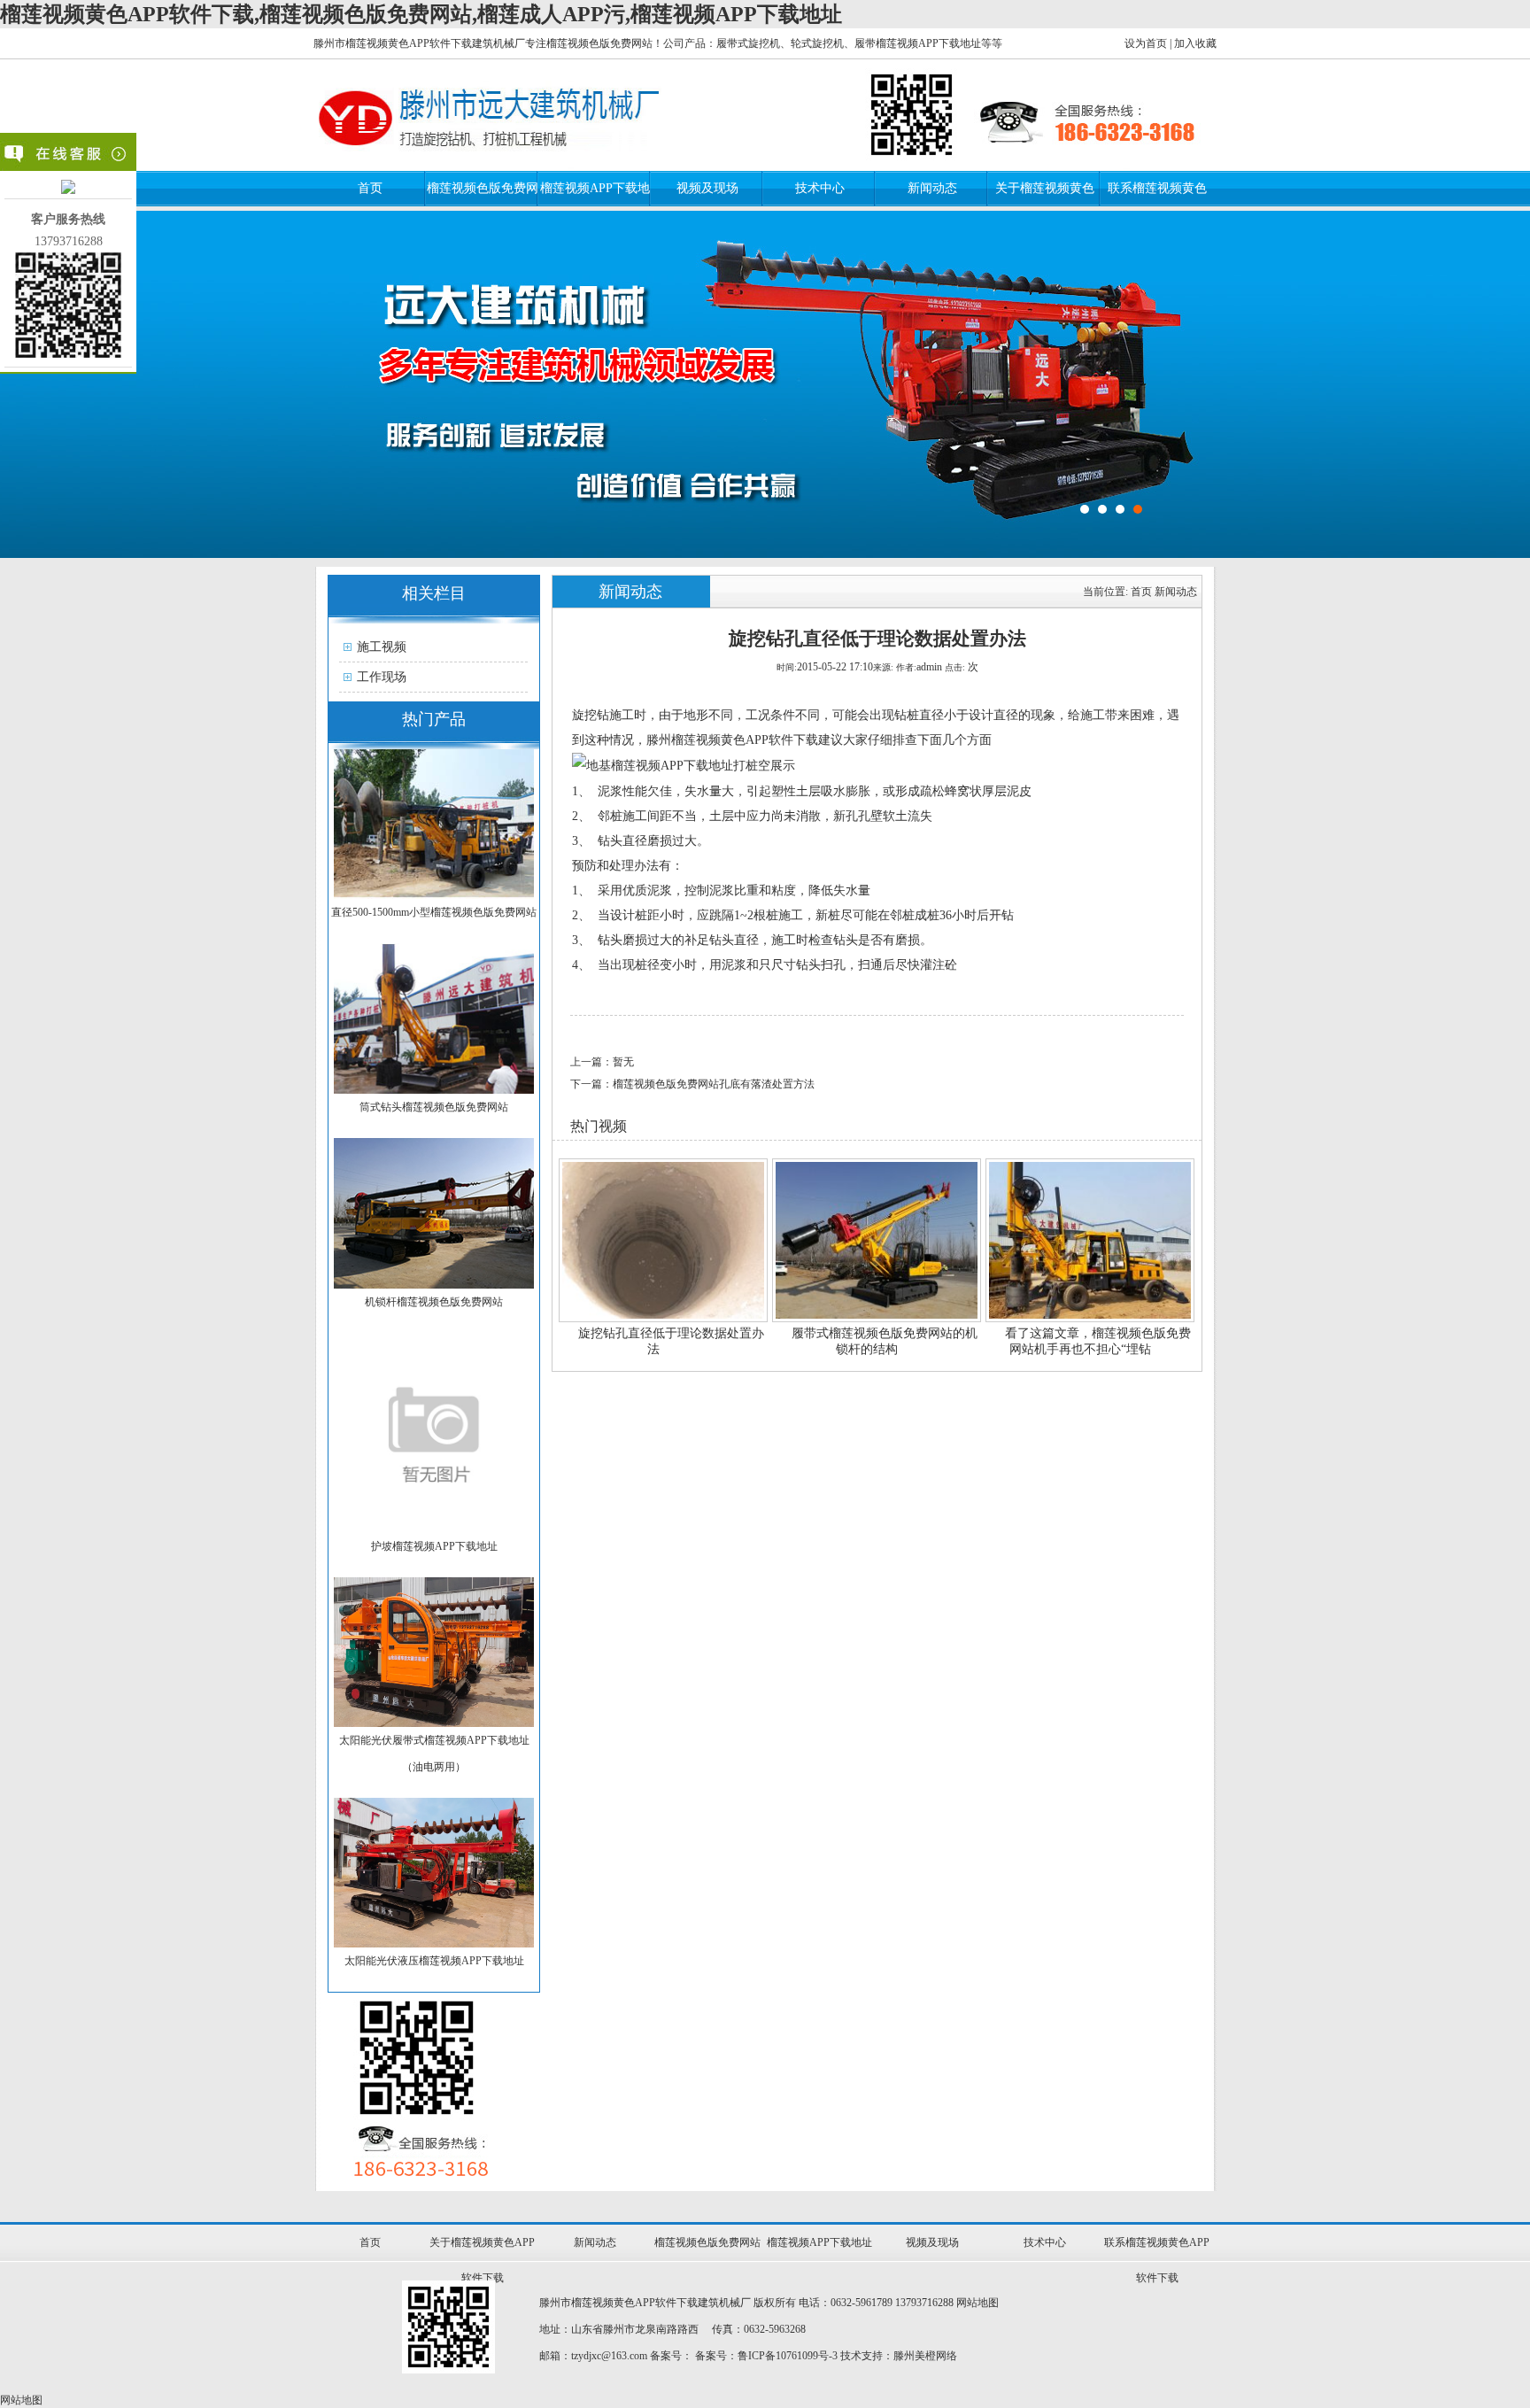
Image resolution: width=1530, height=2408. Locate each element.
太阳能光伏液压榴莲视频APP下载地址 (434, 1961)
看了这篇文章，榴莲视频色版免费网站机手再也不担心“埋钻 (1098, 1341)
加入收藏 (1195, 43)
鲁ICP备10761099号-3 (788, 2356)
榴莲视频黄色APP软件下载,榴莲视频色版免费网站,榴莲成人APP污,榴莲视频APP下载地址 (421, 14)
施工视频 (382, 647)
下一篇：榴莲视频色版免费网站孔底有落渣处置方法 (692, 1084)
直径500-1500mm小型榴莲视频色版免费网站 (434, 912)
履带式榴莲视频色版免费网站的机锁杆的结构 (885, 1341)
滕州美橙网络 (925, 2356)
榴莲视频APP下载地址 (819, 2242)
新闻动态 (932, 188)
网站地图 (977, 2303)
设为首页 (1146, 43)
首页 (370, 188)
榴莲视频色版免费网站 (707, 2242)
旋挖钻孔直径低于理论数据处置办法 (671, 1341)
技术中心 (820, 188)
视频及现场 (707, 188)
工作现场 (382, 677)
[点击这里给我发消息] (68, 190)
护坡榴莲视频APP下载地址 (434, 1546)
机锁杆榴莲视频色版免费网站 (434, 1302)
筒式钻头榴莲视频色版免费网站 (434, 1107)
